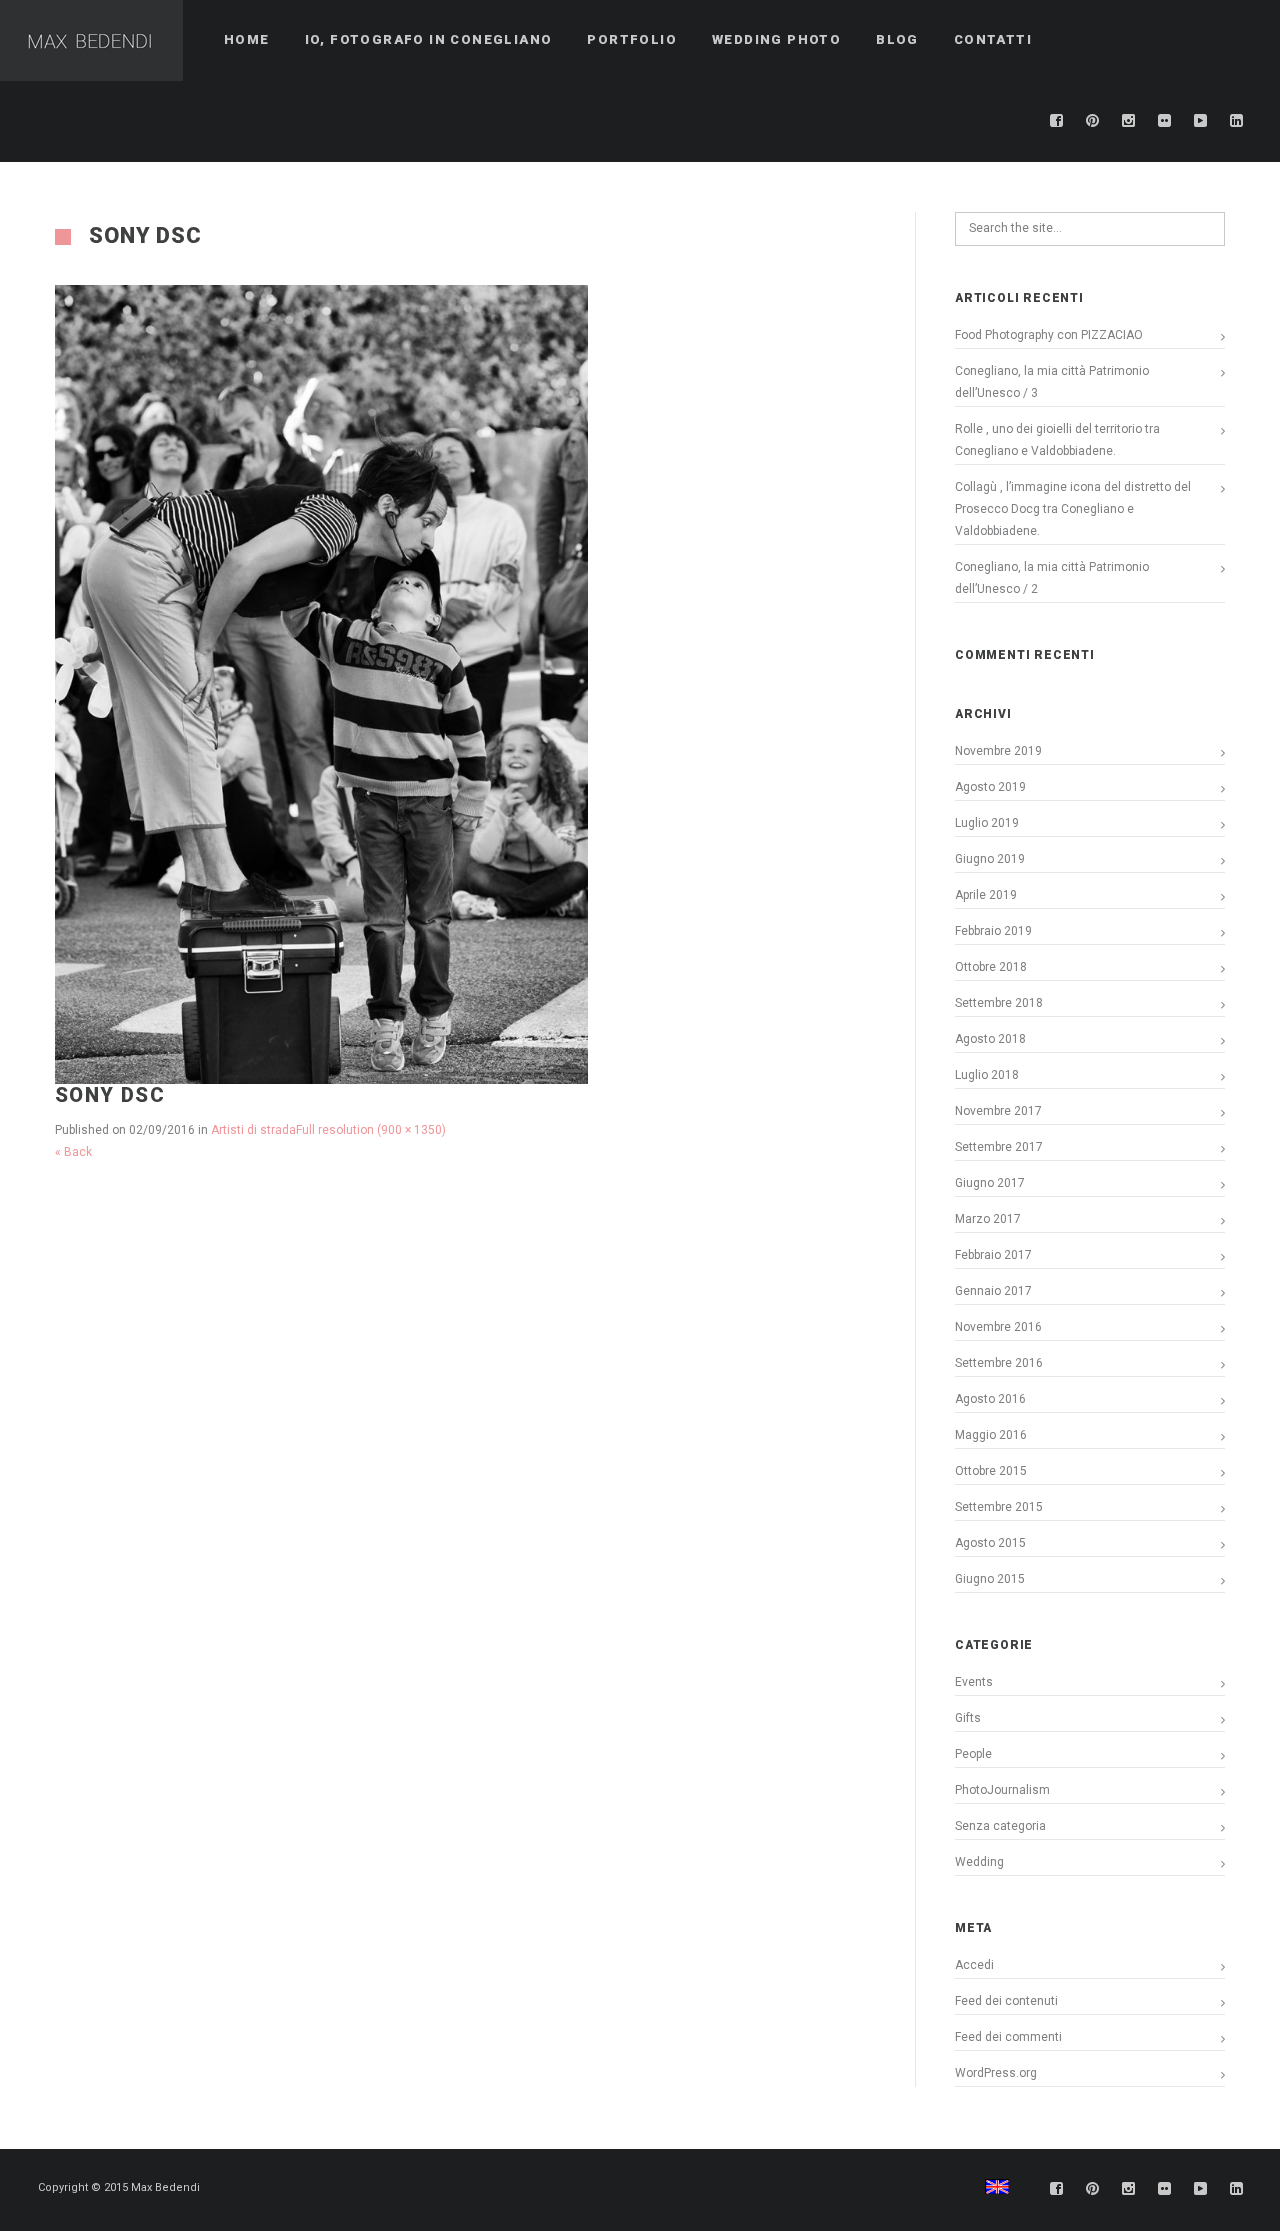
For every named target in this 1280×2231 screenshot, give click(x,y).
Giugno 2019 (990, 859)
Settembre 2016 (999, 1363)
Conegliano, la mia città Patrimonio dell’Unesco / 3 (1052, 382)
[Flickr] (1165, 121)
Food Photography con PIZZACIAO (1049, 335)
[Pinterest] (1093, 121)
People (973, 1754)
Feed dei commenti (1008, 2037)
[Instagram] (1129, 121)
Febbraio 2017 (993, 1255)
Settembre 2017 (999, 1147)
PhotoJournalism (1002, 1790)
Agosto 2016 (990, 1399)
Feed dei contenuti (1006, 2001)
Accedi (974, 1965)
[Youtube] (1201, 121)
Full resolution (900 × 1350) (371, 1130)
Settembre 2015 (999, 1507)
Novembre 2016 (998, 1327)
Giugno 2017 (990, 1183)
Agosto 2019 (990, 787)
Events (974, 1682)
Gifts (968, 1718)
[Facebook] (1057, 121)
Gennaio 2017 (993, 1291)
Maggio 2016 (991, 1435)
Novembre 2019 (998, 751)
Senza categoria (1000, 1826)
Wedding (979, 1862)
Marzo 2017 (988, 1219)
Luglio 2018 (987, 1075)
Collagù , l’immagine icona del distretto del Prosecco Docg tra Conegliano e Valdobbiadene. (1073, 509)
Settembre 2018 (999, 1003)
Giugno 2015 (990, 1579)
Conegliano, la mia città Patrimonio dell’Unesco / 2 (1052, 578)
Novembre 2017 (998, 1111)
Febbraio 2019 (993, 931)
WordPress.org (996, 2073)
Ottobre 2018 (991, 967)
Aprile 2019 (986, 895)
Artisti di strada (253, 1130)
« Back (73, 1152)
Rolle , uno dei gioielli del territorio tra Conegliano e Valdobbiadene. (1057, 440)
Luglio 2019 (987, 823)
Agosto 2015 (990, 1543)
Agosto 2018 (990, 1039)
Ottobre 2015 (991, 1471)
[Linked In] (1237, 121)
